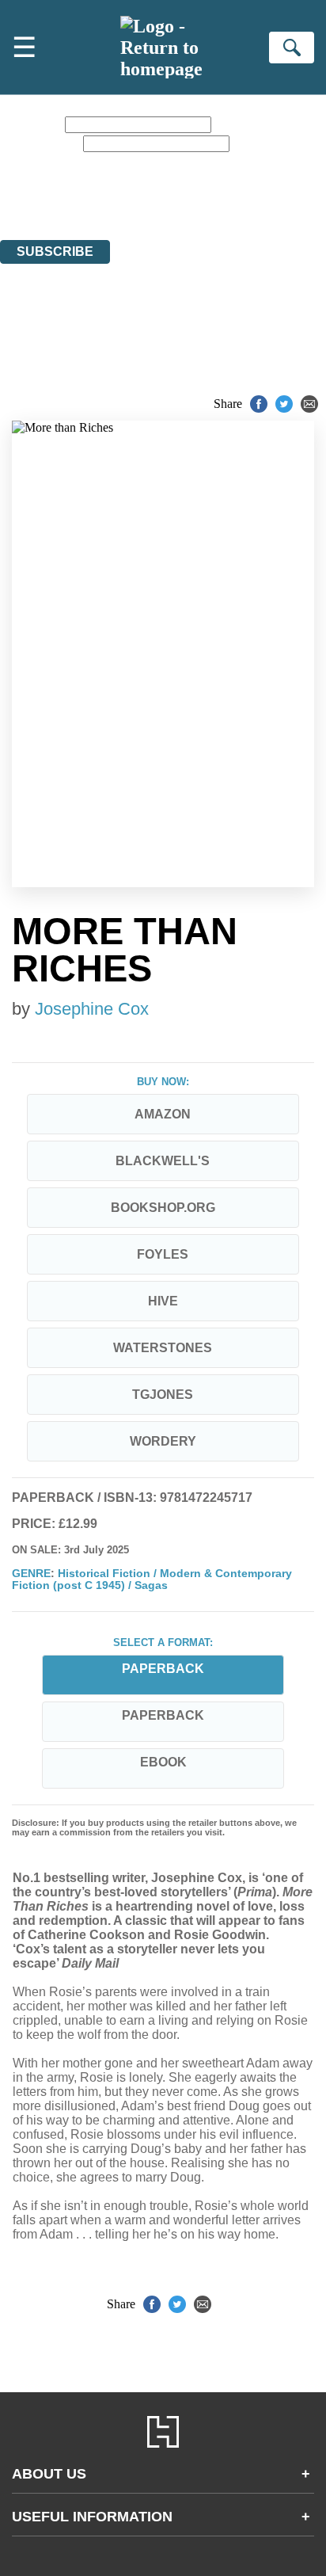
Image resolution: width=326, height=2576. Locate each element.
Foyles (163, 1254)
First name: (31, 124)
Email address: (40, 143)
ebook (163, 1762)
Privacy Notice (198, 190)
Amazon (163, 1114)
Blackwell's (163, 1161)
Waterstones (163, 1348)
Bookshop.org (163, 1208)
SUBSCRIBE (55, 252)
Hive (163, 1301)
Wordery (163, 1441)
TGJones (163, 1395)
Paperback (163, 1715)
